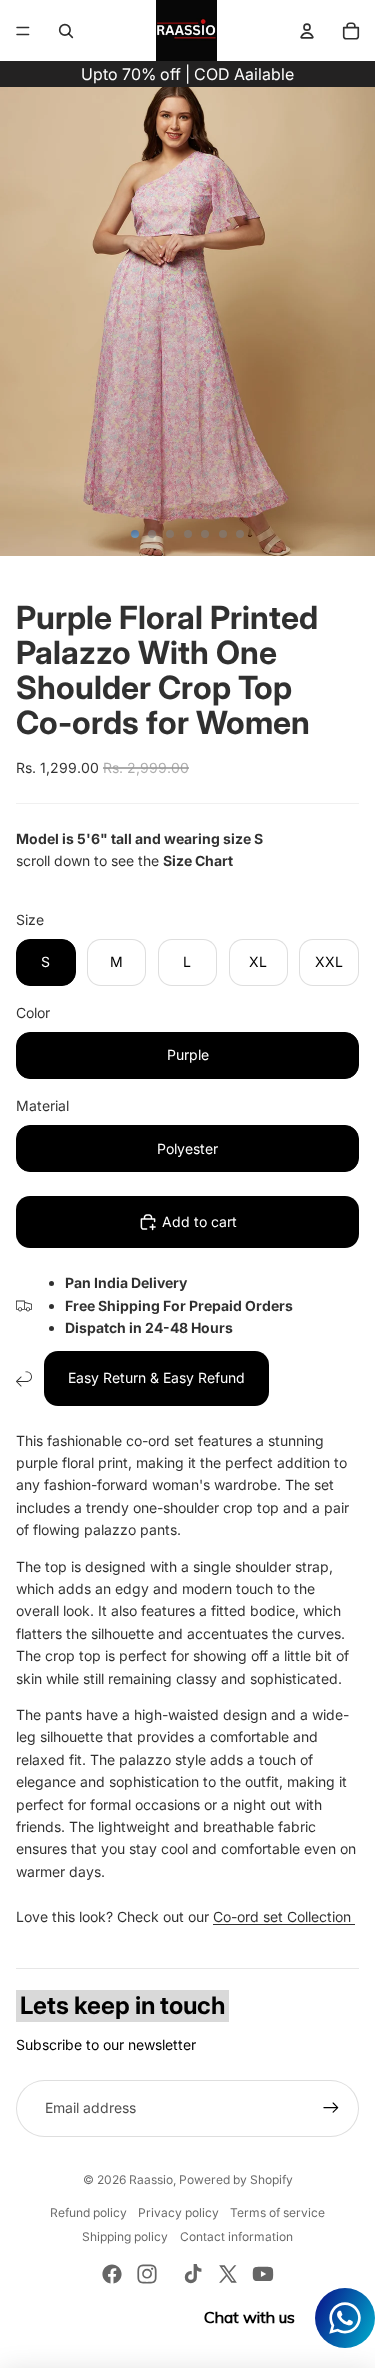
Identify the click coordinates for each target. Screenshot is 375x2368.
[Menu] (23, 31)
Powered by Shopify (236, 2179)
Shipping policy (125, 2236)
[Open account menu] (307, 31)
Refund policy (88, 2212)
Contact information (236, 2236)
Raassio (151, 2179)
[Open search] (66, 31)
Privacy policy (178, 2212)
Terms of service (277, 2212)
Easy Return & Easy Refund (156, 1377)
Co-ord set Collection (284, 1916)
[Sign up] (331, 2108)
